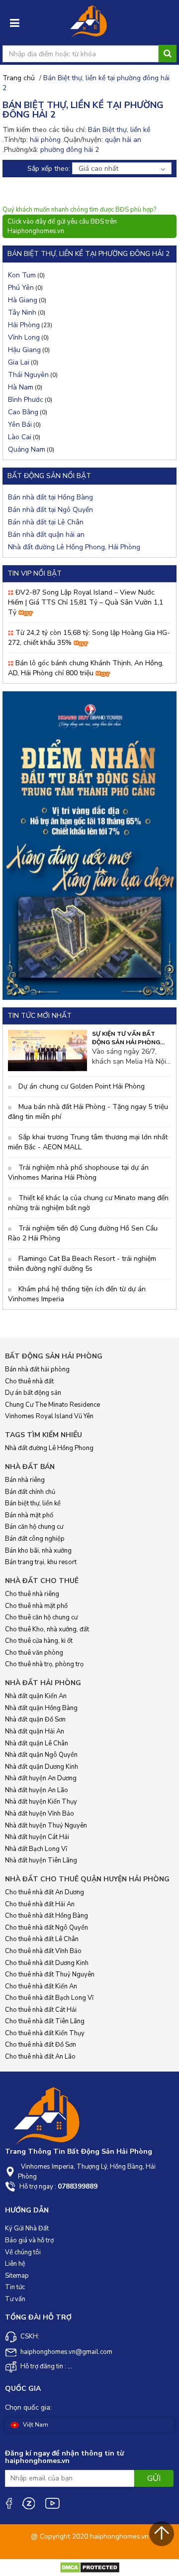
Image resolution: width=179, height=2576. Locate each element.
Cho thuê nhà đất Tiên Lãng (45, 2021)
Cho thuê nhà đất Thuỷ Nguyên (50, 1974)
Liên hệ (15, 2264)
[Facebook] (8, 2503)
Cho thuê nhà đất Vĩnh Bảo (43, 1951)
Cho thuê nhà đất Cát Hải (41, 2010)
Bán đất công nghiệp (35, 1539)
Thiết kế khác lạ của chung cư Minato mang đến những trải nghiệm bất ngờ (88, 1203)
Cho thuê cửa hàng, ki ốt (39, 1641)
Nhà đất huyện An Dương (41, 1778)
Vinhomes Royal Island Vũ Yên (49, 1416)
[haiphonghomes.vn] (89, 24)
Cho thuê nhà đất (29, 1381)
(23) (30, 325)
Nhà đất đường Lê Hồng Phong (49, 1448)
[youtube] (52, 2503)
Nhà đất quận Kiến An (36, 1696)
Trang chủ (19, 78)
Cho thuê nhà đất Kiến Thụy (45, 2033)
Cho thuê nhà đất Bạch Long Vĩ (49, 1998)
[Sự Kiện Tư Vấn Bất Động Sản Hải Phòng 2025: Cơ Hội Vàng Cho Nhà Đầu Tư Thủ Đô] (47, 1050)
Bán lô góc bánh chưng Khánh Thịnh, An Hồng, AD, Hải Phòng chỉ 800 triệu (86, 668)
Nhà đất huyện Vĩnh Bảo (40, 1814)
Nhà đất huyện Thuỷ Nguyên (46, 1826)
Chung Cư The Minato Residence (52, 1405)
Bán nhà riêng (25, 1480)
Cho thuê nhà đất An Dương (45, 1892)
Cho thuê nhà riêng (32, 1594)
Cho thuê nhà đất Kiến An (41, 1986)
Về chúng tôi (23, 2252)
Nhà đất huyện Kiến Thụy (41, 1802)
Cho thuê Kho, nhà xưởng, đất (47, 1629)
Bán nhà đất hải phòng (37, 1369)
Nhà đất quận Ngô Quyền (41, 1755)
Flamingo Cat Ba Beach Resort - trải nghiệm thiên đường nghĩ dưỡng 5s (82, 1264)
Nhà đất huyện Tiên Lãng (41, 1860)
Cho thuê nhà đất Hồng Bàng (46, 1916)
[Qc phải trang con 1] (89, 845)
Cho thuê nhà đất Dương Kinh (47, 1963)
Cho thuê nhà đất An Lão (40, 2057)
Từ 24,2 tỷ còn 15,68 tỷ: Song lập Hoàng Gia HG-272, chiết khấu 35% (89, 638)
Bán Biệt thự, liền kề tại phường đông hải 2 (86, 83)
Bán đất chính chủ (30, 1492)
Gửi (154, 2478)
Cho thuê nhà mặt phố (36, 1606)
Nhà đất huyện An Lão (37, 1790)
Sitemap (17, 2276)
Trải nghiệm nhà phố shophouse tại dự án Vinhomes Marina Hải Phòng (78, 1172)
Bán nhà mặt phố (29, 1515)
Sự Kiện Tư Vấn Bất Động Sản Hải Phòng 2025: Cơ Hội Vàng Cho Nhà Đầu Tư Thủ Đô (128, 1038)
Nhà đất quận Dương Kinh (42, 1767)
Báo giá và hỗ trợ (29, 2240)
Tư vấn (15, 2299)
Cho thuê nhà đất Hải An (40, 1904)
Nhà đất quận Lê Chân (37, 1743)
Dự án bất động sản (33, 1393)
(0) (26, 275)
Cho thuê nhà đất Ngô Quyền (46, 1928)
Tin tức (15, 2287)
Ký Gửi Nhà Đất (27, 2228)
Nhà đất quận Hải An (35, 1731)
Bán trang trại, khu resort (41, 1562)
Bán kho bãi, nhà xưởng (38, 1551)
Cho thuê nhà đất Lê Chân (42, 1939)
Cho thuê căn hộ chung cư (41, 1617)
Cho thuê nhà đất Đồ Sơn (41, 2045)
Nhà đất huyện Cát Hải (37, 1837)
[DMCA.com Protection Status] (90, 2567)
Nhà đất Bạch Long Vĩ (36, 1849)
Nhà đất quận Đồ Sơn (35, 1719)
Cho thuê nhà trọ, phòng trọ (44, 1664)
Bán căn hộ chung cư (34, 1527)
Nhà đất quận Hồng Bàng (41, 1708)
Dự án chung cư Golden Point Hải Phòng (81, 1086)
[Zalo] (28, 2503)
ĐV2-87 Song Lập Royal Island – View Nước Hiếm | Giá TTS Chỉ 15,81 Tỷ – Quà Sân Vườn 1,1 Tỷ (86, 602)
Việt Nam (35, 2425)
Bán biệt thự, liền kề (33, 1503)
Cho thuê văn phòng (34, 1653)
